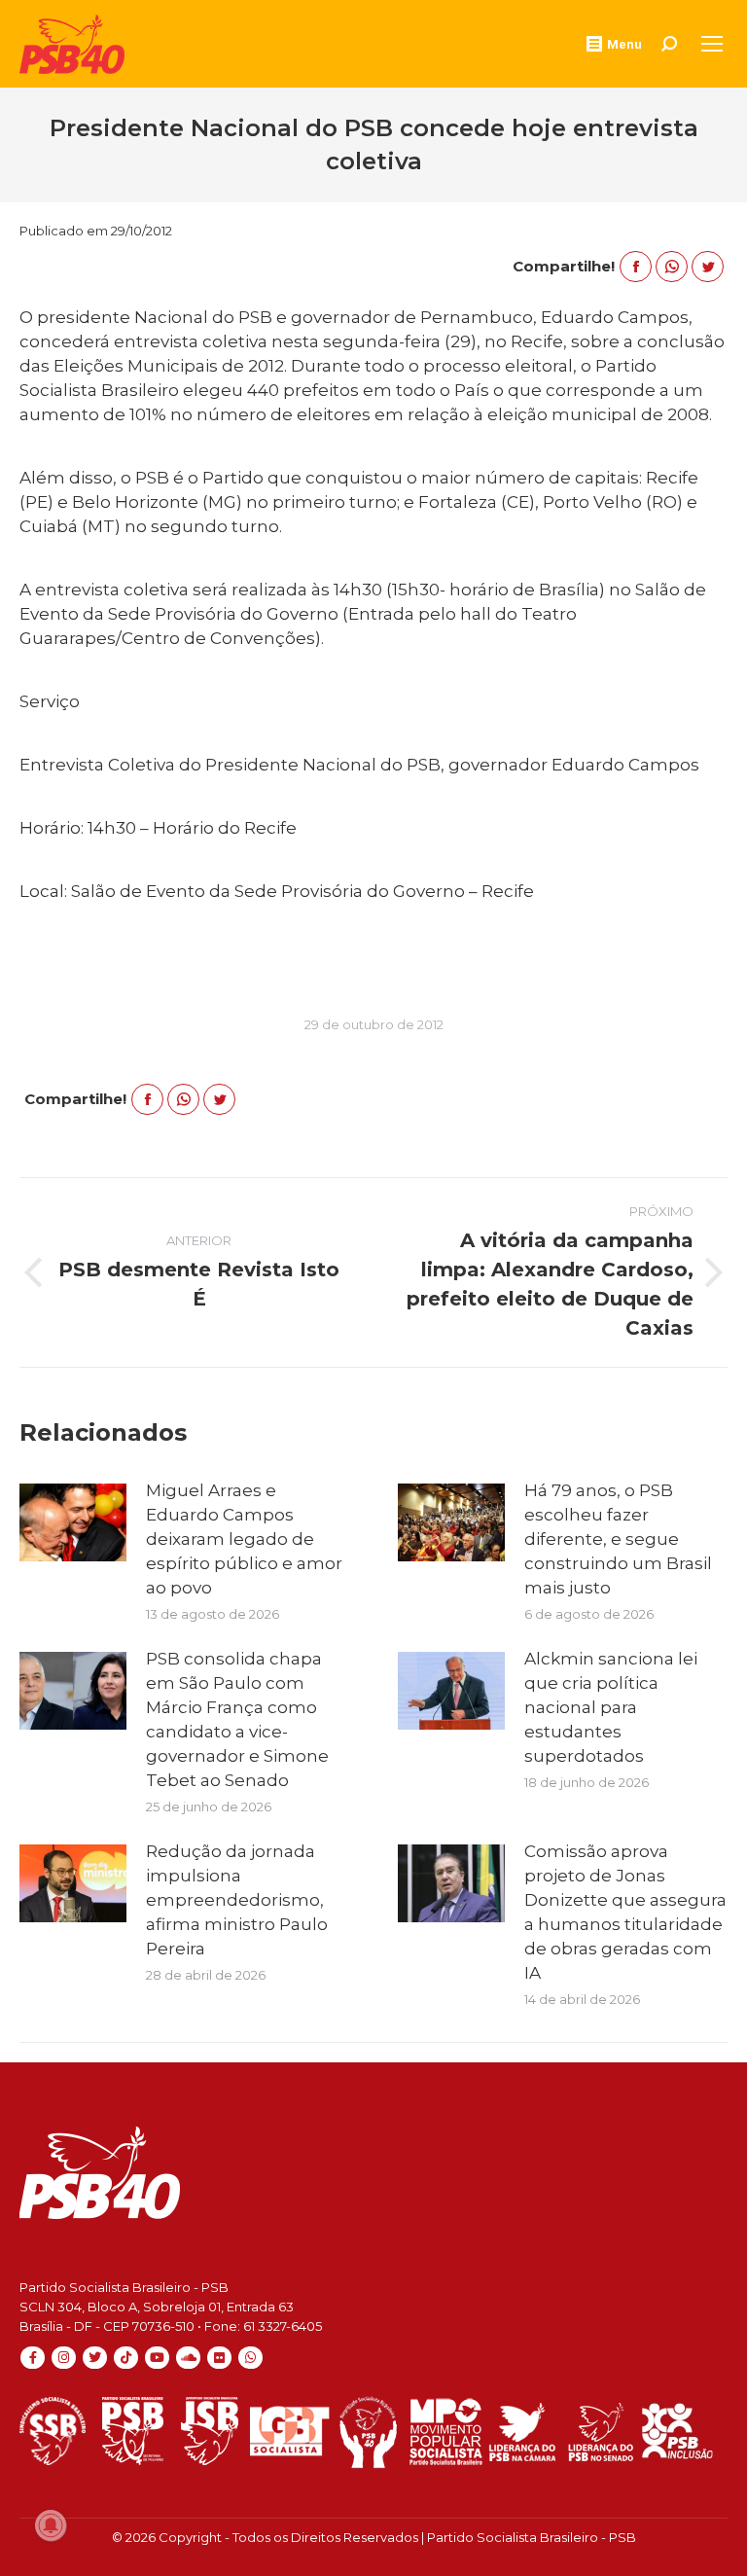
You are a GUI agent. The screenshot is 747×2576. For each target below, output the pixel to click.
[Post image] (73, 1522)
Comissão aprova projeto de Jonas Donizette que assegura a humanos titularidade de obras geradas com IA (625, 1912)
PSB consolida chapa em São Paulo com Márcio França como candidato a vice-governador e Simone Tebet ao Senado (237, 1719)
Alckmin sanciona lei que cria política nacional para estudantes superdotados (611, 1707)
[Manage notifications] (51, 2525)
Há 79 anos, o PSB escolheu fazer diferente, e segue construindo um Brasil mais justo (618, 1539)
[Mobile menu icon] (712, 44)
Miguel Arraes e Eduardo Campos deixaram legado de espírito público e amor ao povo (244, 1539)
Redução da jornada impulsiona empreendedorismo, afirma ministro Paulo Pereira (237, 1900)
